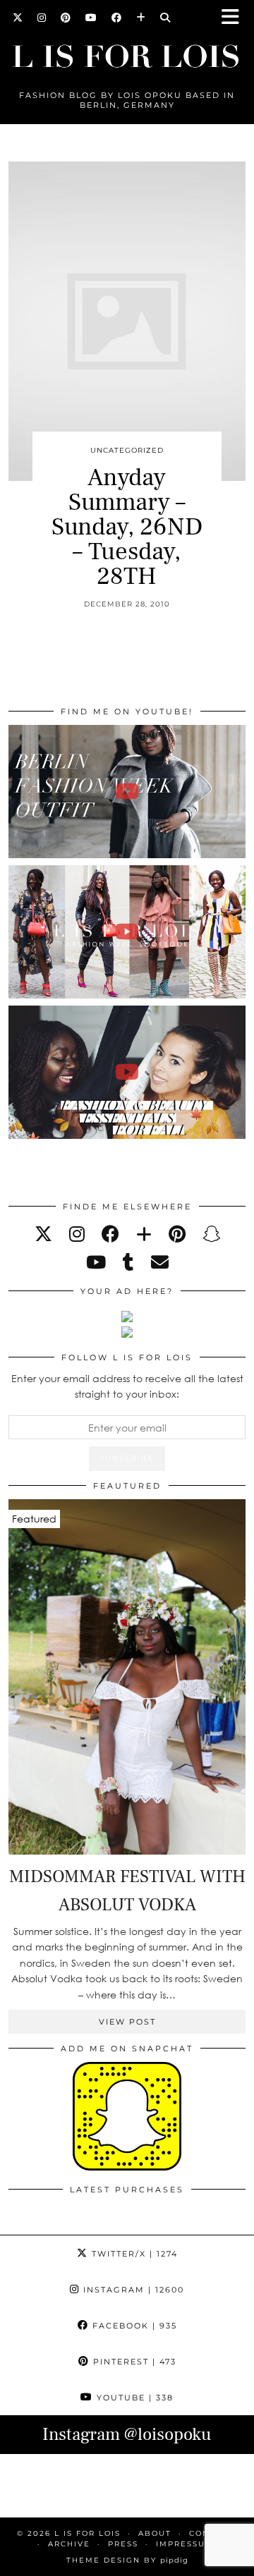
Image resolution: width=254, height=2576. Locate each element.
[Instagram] (42, 18)
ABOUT (155, 2533)
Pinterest (133, 2362)
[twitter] (43, 1234)
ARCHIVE (69, 2544)
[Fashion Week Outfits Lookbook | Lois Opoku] (127, 932)
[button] (235, 18)
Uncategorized (127, 450)
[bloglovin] (144, 1234)
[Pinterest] (66, 18)
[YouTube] (91, 18)
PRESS (123, 2544)
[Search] (165, 18)
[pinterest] (177, 1234)
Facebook (133, 2326)
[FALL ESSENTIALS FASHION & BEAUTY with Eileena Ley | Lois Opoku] (127, 1072)
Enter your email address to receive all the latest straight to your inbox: (127, 1386)
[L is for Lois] (127, 50)
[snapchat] (211, 1234)
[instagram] (77, 1234)
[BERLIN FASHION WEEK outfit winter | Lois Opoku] (127, 792)
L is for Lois (87, 2533)
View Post (127, 2022)
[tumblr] (128, 1262)
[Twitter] (18, 18)
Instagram (132, 2290)
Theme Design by (127, 2560)
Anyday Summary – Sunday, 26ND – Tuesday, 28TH (127, 527)
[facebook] (110, 1234)
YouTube (133, 2398)
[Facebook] (117, 18)
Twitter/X (133, 2254)
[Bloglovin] (141, 18)
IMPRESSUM (185, 2544)
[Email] (160, 1262)
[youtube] (96, 1262)
